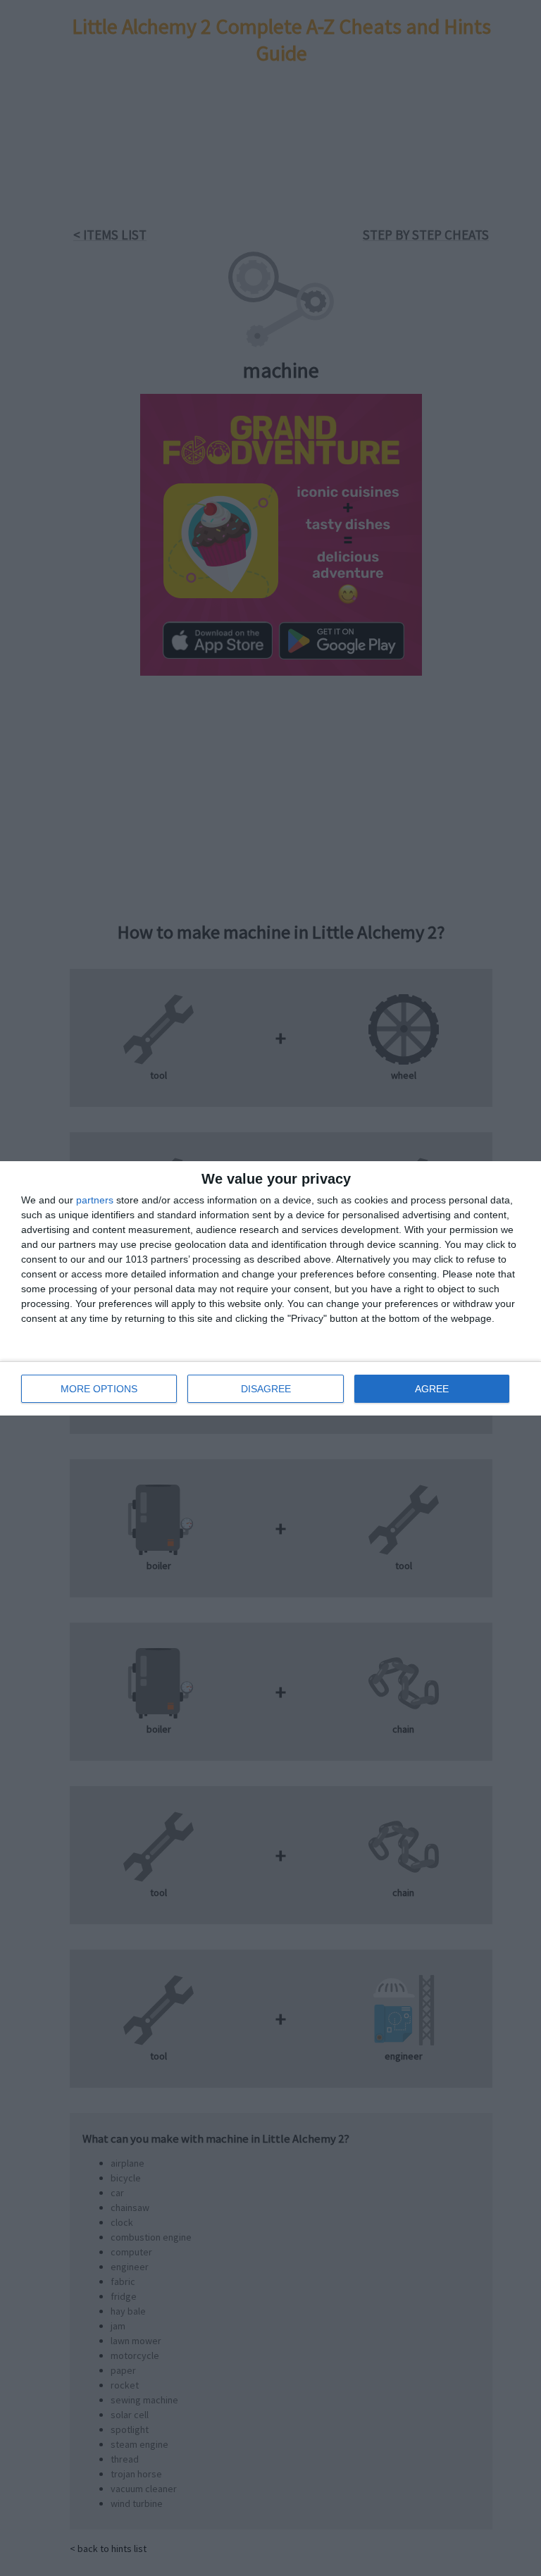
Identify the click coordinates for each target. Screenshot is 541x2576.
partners (95, 1200)
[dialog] (270, 1288)
